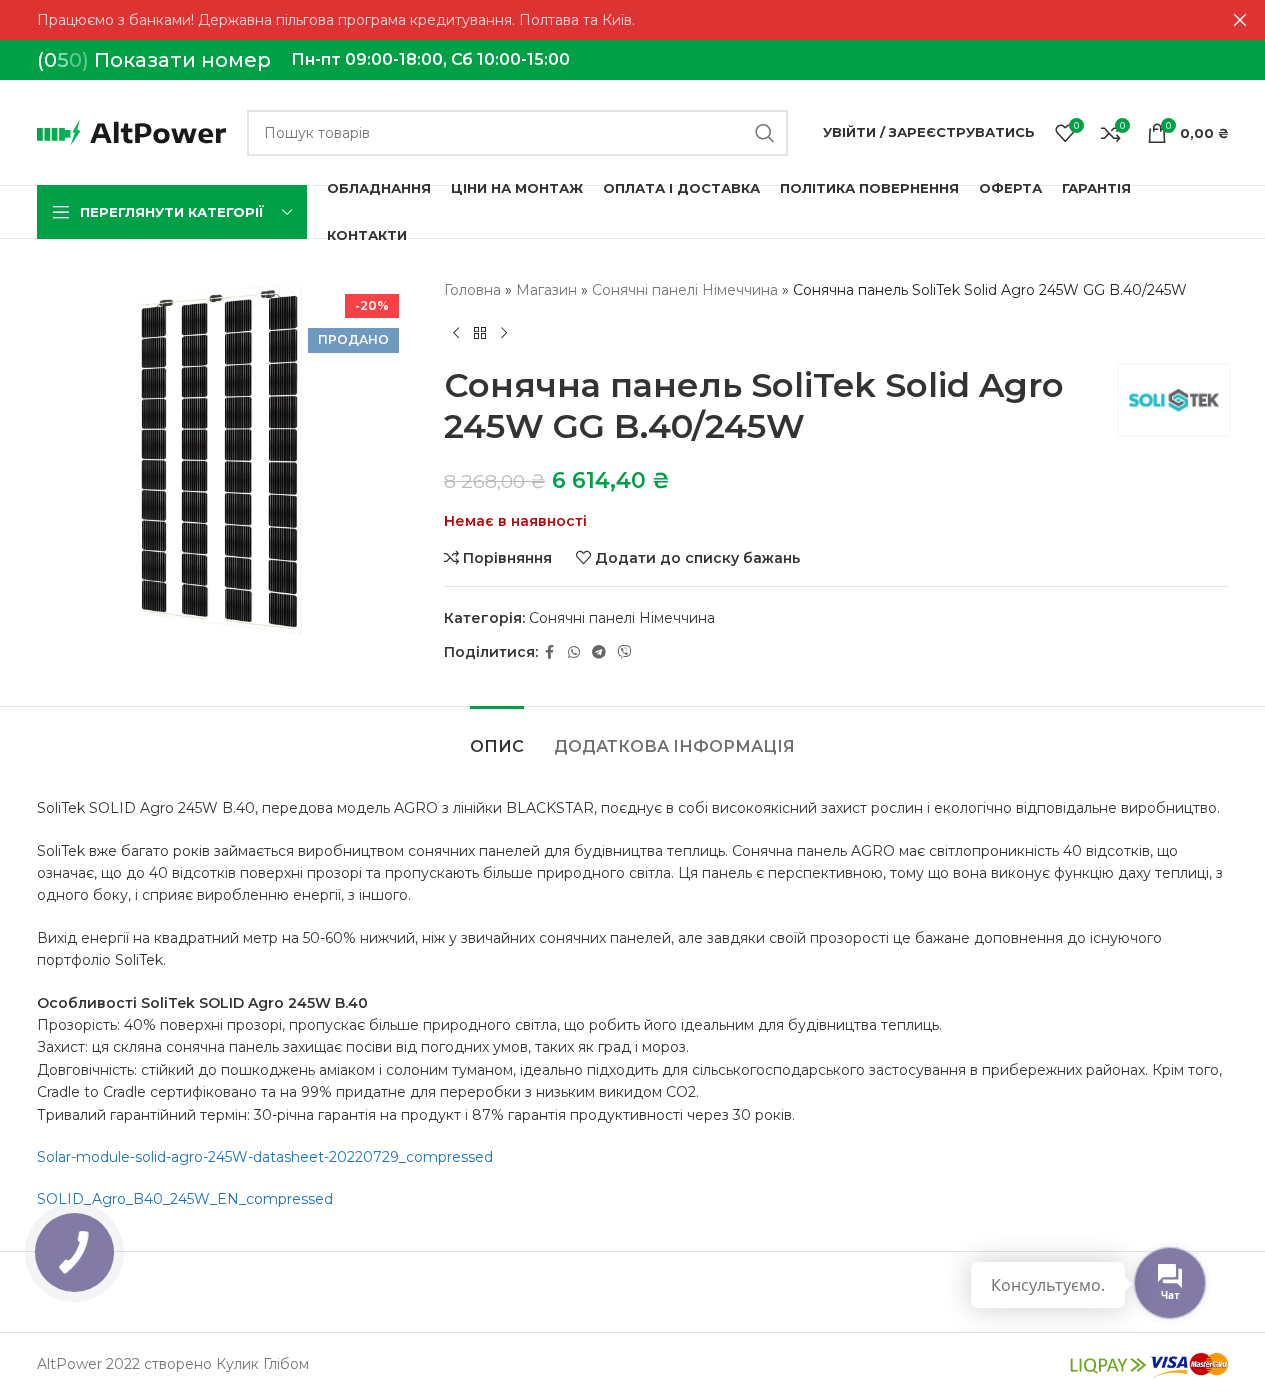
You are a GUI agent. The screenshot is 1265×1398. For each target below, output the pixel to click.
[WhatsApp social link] (574, 652)
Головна (472, 290)
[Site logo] (132, 131)
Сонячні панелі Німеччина (685, 290)
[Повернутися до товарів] (480, 333)
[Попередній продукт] (456, 333)
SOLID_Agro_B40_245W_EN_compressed (185, 1199)
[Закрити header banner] (1240, 20)
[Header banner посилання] (632, 20)
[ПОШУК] (765, 133)
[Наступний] (504, 333)
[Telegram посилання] (599, 652)
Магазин (546, 290)
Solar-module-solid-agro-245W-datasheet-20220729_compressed (265, 1157)
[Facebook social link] (550, 652)
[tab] (497, 736)
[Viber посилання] (625, 652)
